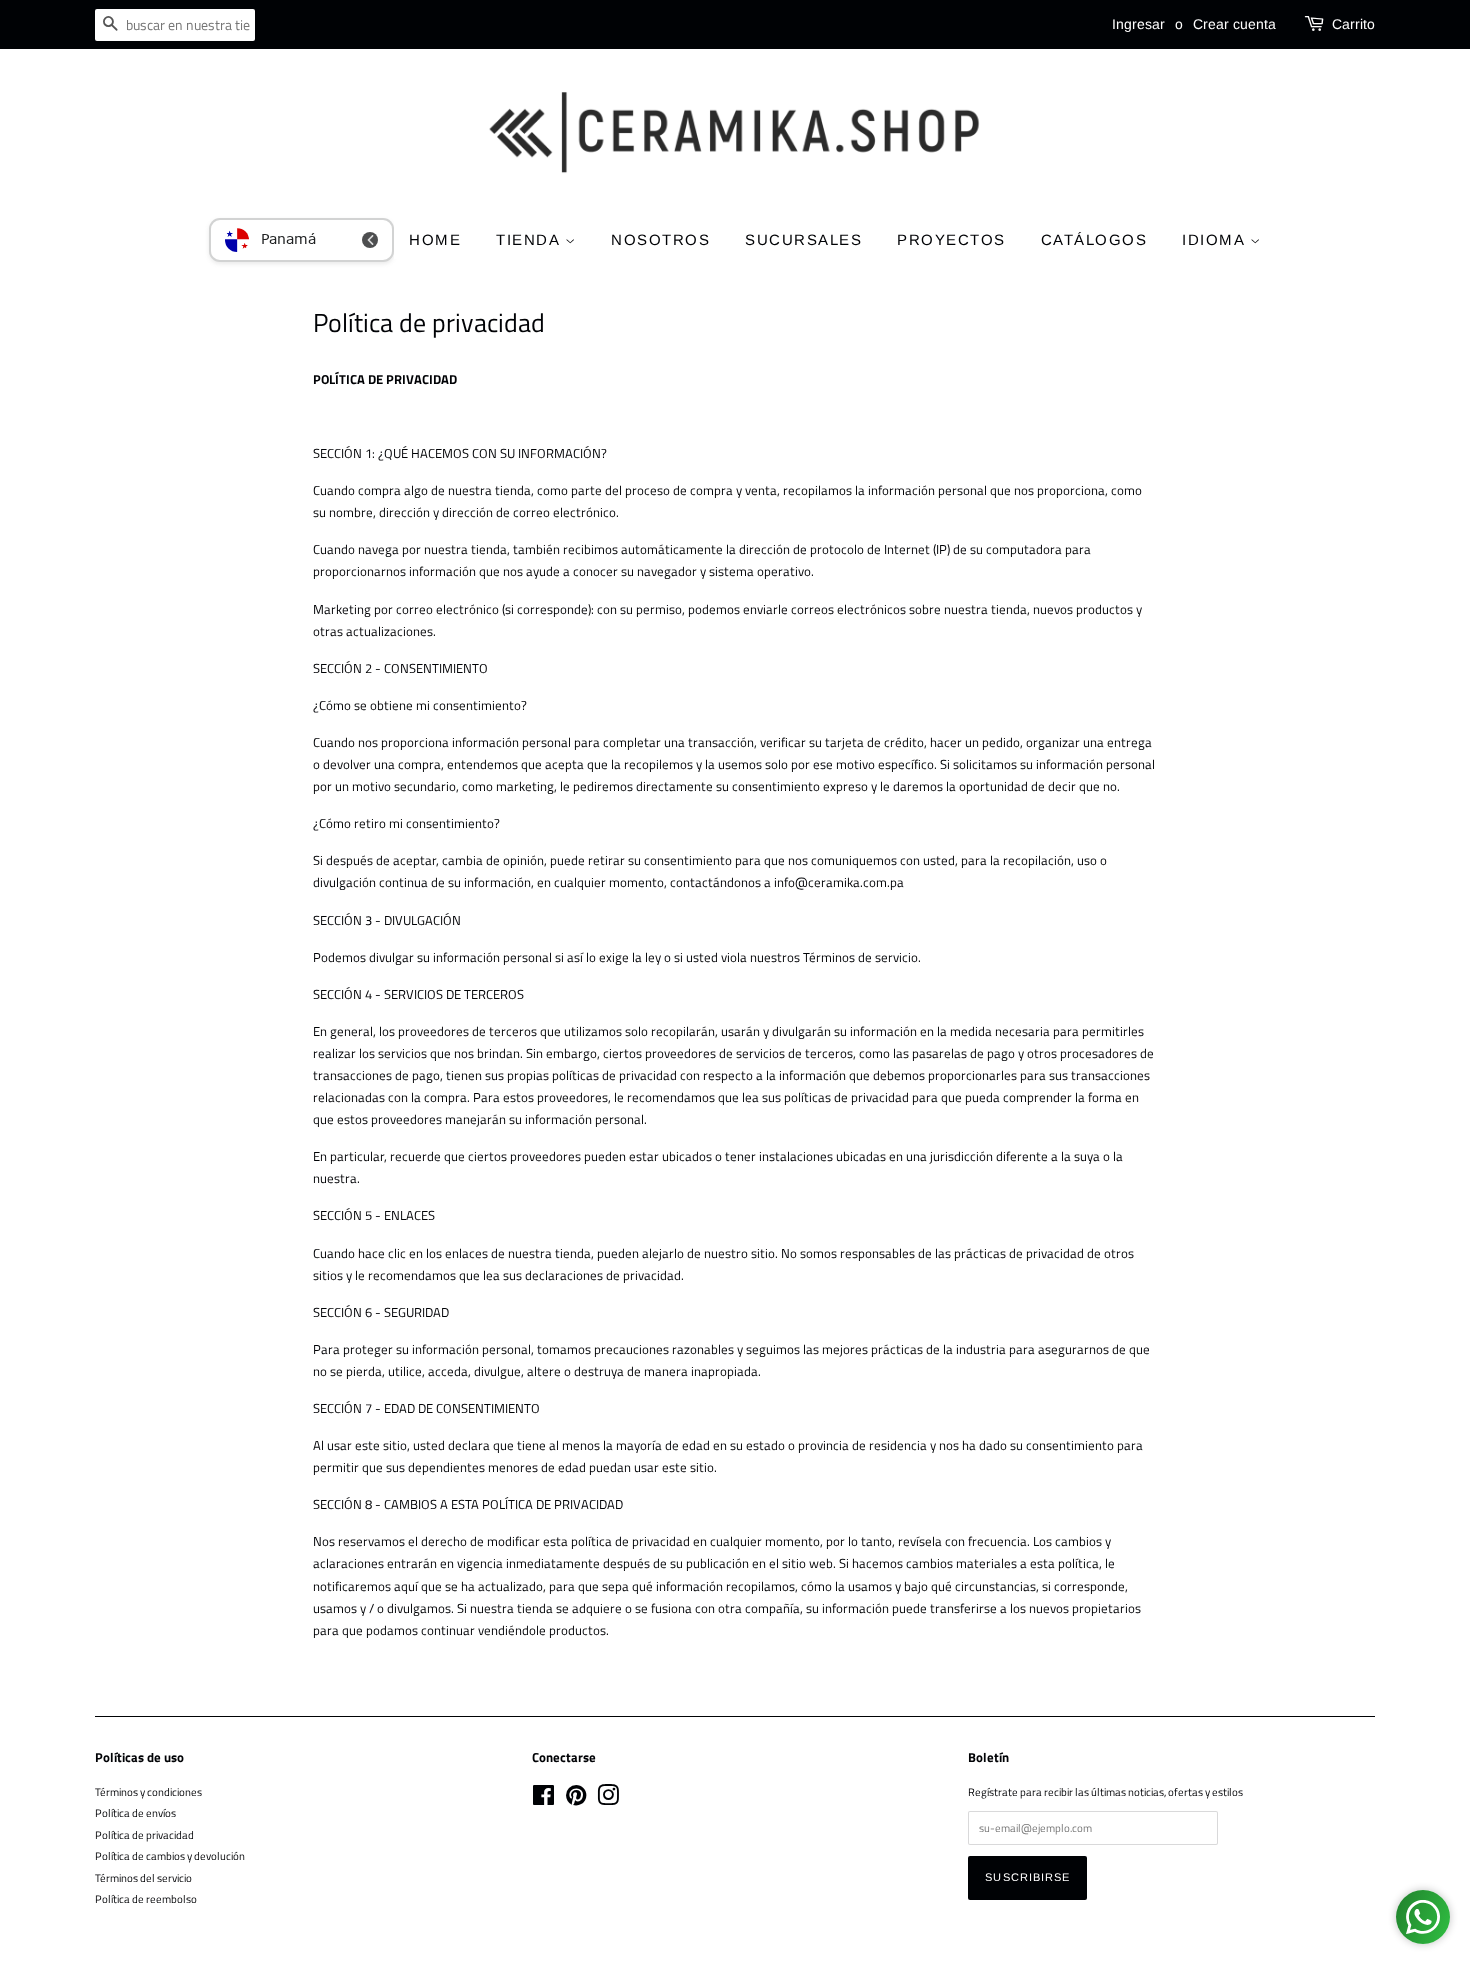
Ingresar (1138, 24)
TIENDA (530, 239)
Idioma (1216, 239)
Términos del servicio (143, 1877)
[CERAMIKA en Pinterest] (576, 1799)
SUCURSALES (803, 239)
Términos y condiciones (148, 1791)
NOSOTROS (660, 239)
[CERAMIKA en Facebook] (543, 1799)
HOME (435, 239)
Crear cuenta (1234, 24)
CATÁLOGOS (1094, 239)
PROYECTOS (951, 239)
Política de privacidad (144, 1834)
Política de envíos (135, 1812)
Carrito (1353, 24)
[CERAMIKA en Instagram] (608, 1799)
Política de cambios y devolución (170, 1855)
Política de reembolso (146, 1898)
